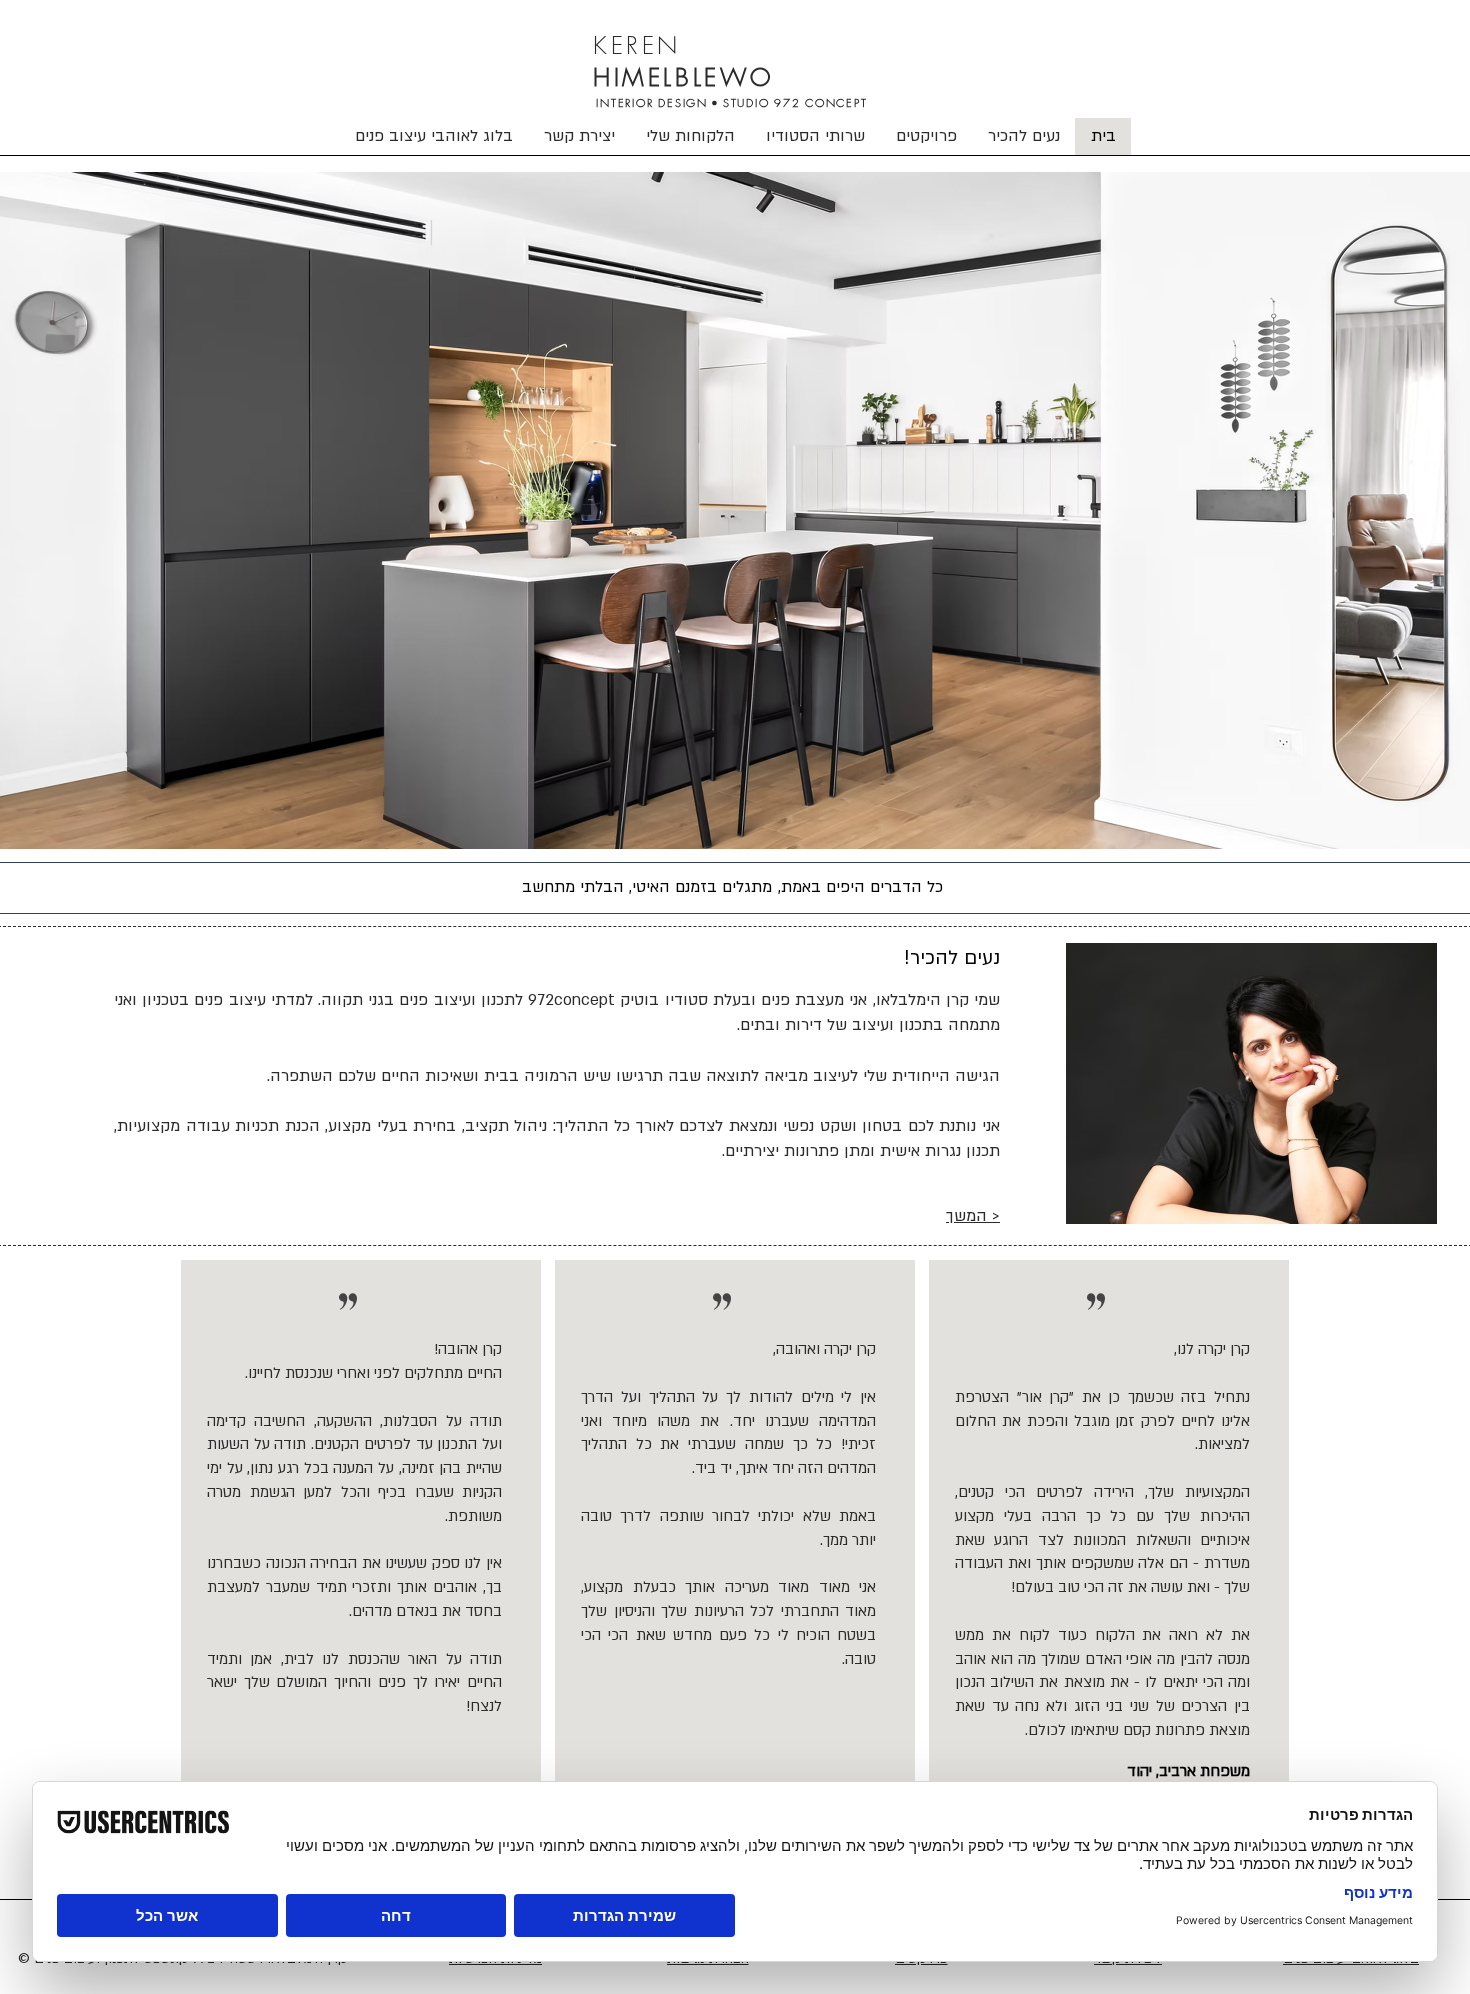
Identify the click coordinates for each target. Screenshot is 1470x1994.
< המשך (973, 1216)
